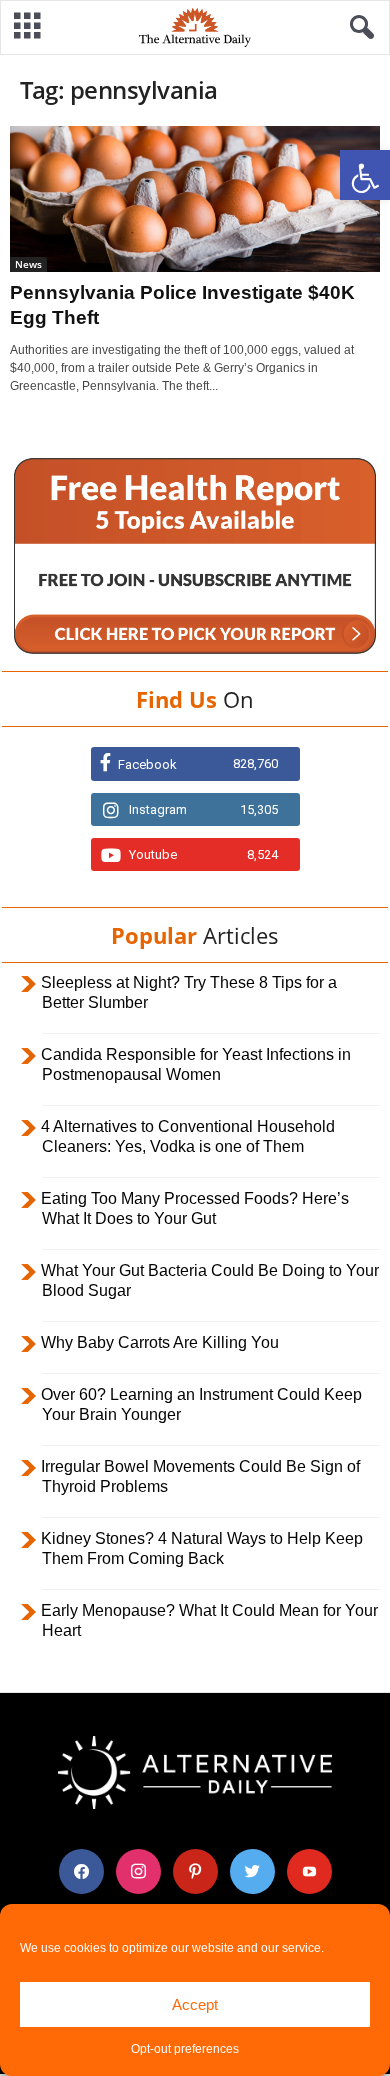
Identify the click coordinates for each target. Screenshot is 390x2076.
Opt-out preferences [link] (185, 2049)
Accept (195, 2004)
